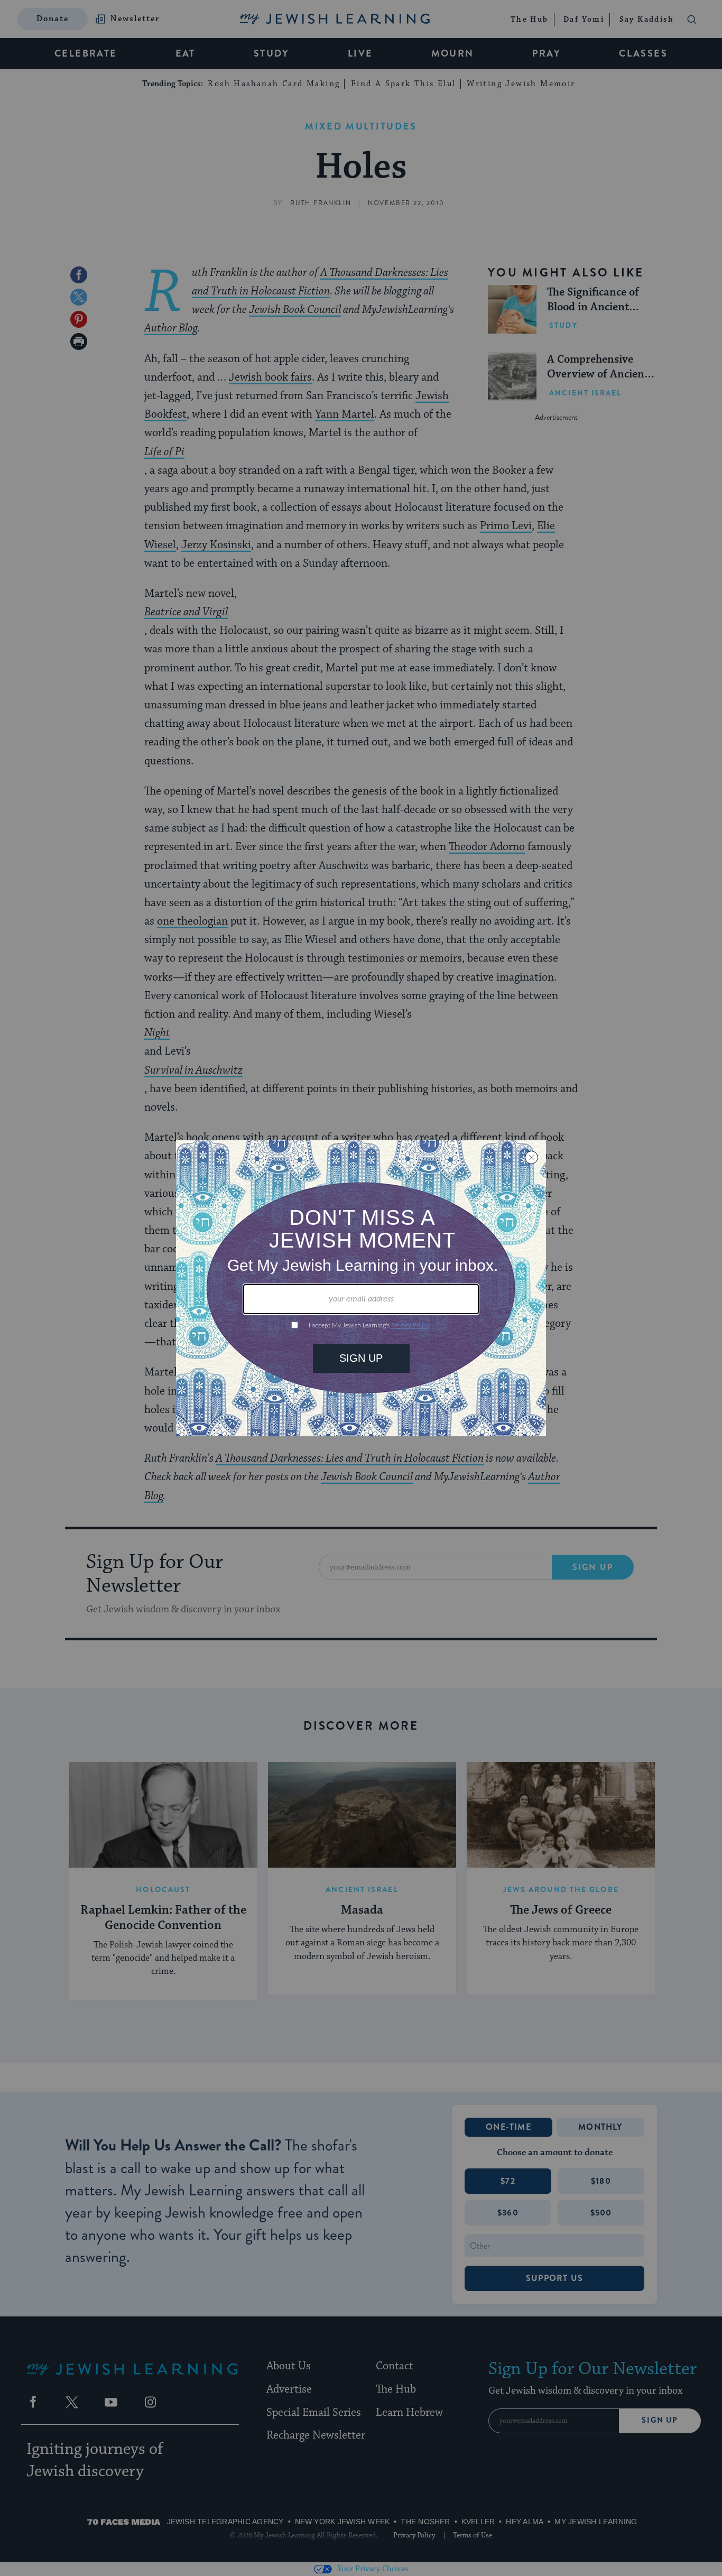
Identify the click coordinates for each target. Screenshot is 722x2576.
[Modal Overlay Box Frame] (361, 1288)
